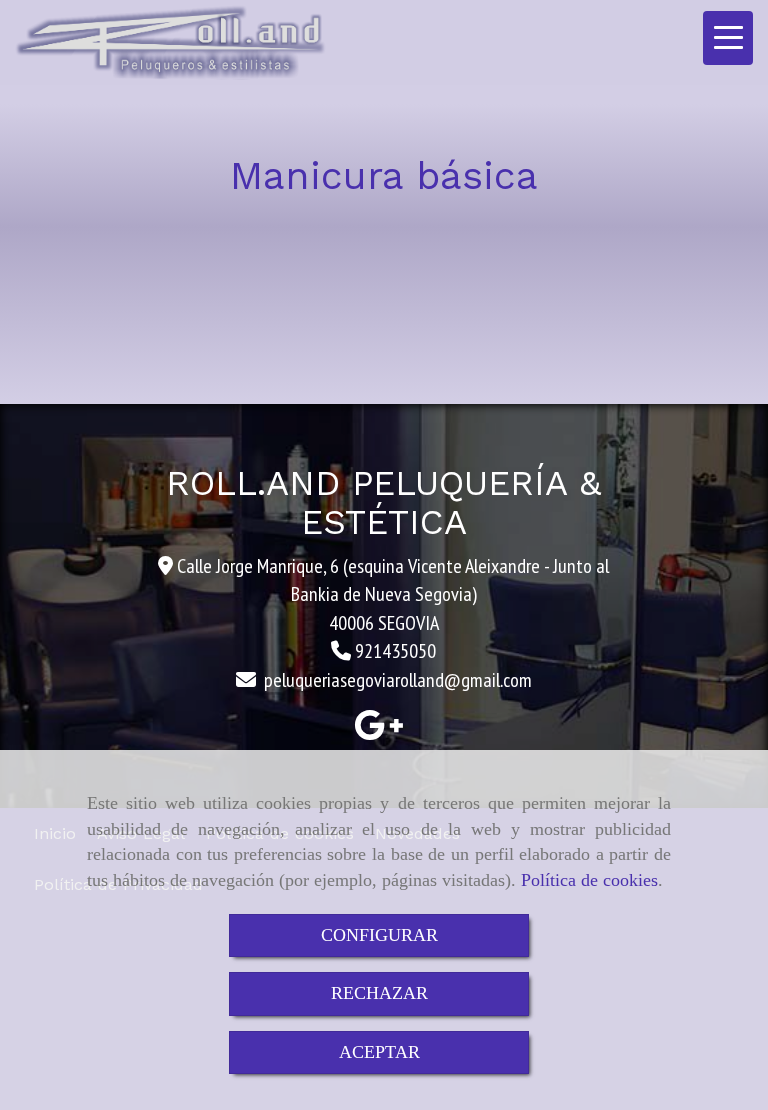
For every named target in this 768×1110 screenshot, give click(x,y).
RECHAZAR (379, 993)
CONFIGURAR (379, 935)
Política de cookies (589, 880)
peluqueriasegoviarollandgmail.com (398, 680)
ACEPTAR (379, 1052)
